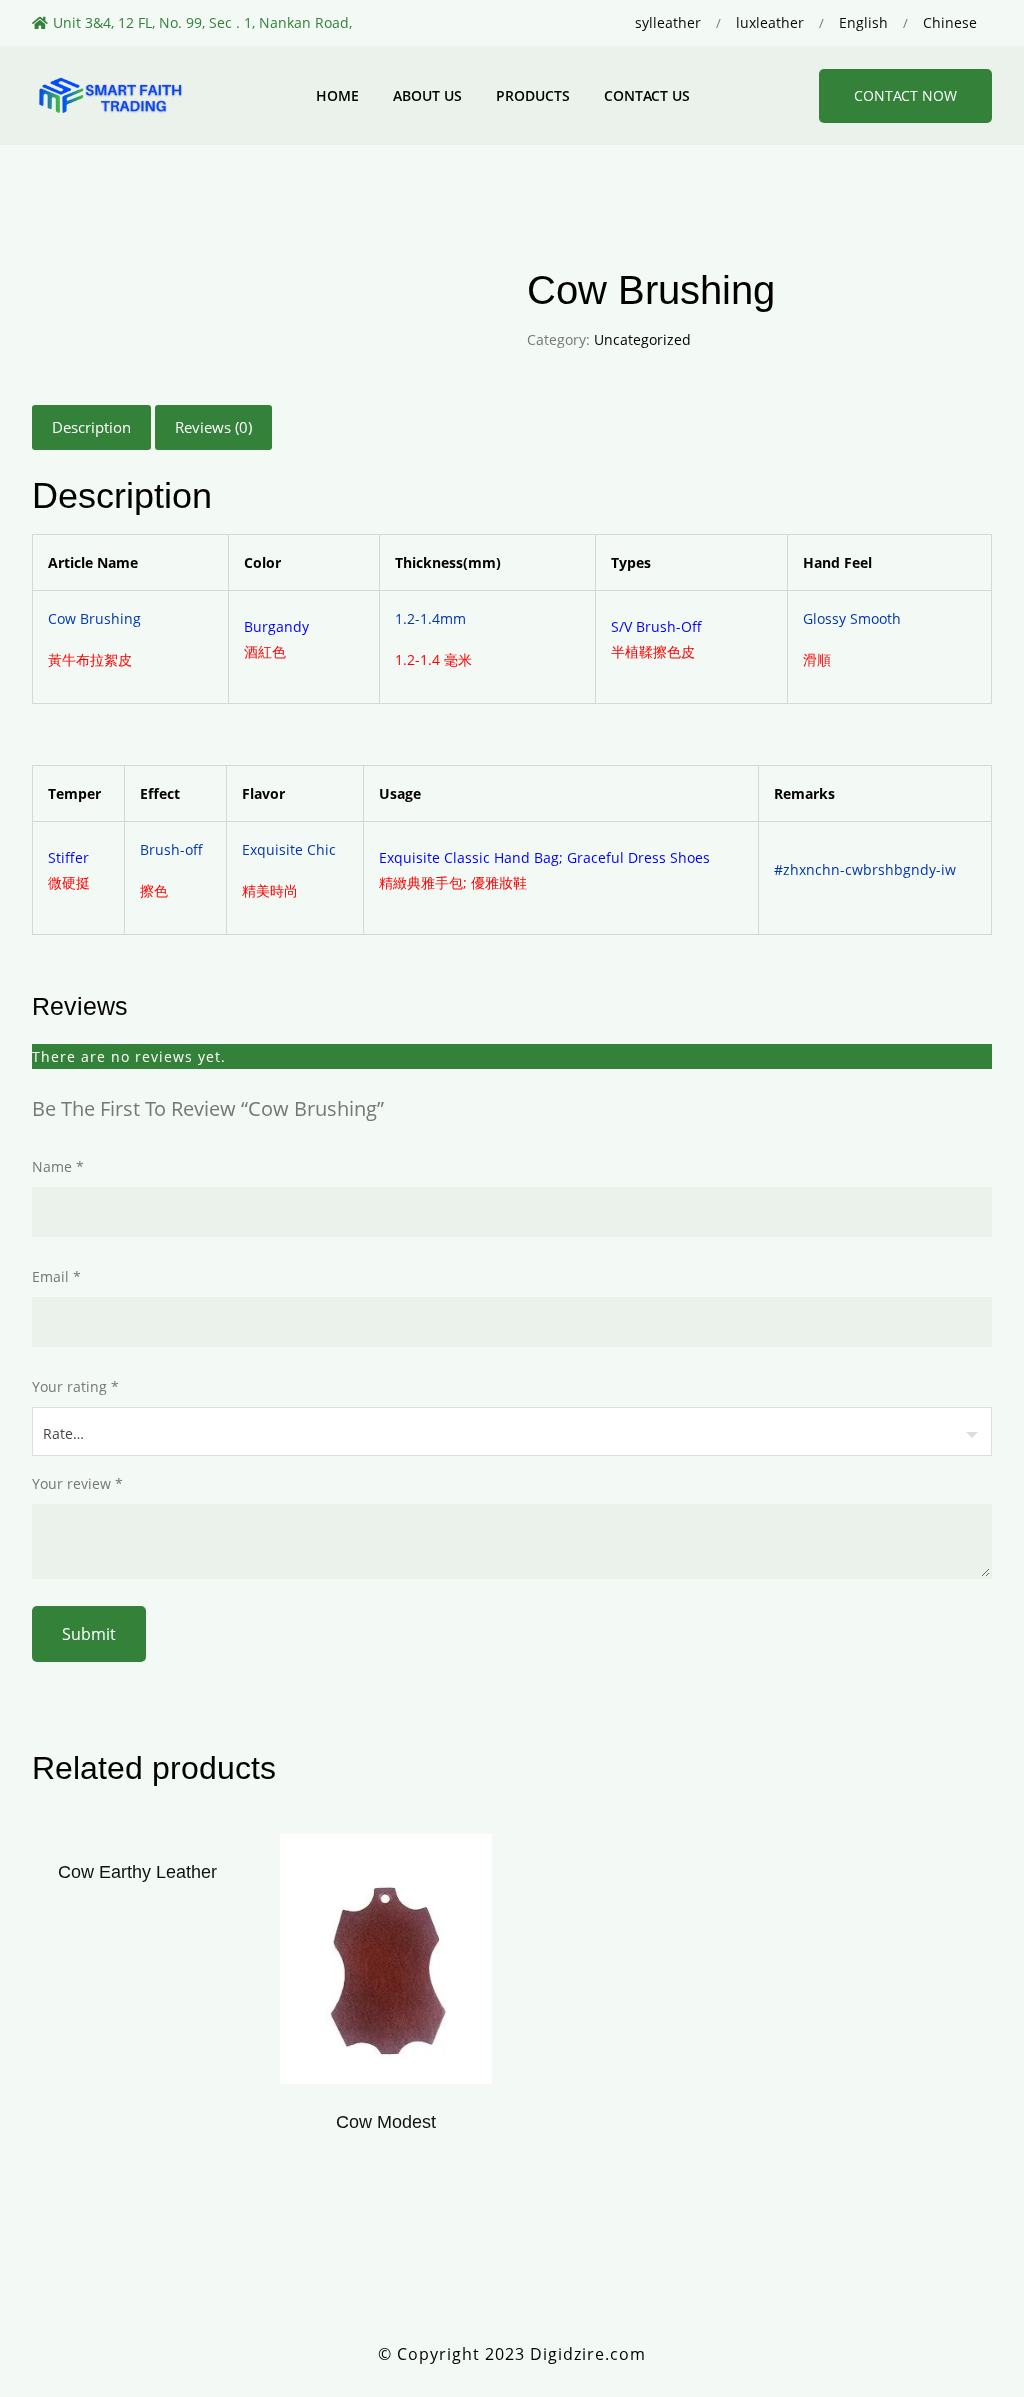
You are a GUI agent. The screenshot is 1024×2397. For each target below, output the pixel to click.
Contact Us (647, 95)
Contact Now (905, 95)
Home (337, 95)
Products (533, 95)
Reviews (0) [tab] (213, 427)
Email (56, 1276)
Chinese (950, 22)
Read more (385, 1965)
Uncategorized (642, 339)
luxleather (770, 22)
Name (58, 1166)
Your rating (75, 1386)
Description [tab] (91, 427)
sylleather (668, 22)
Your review (77, 1483)
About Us (427, 95)
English (863, 22)
